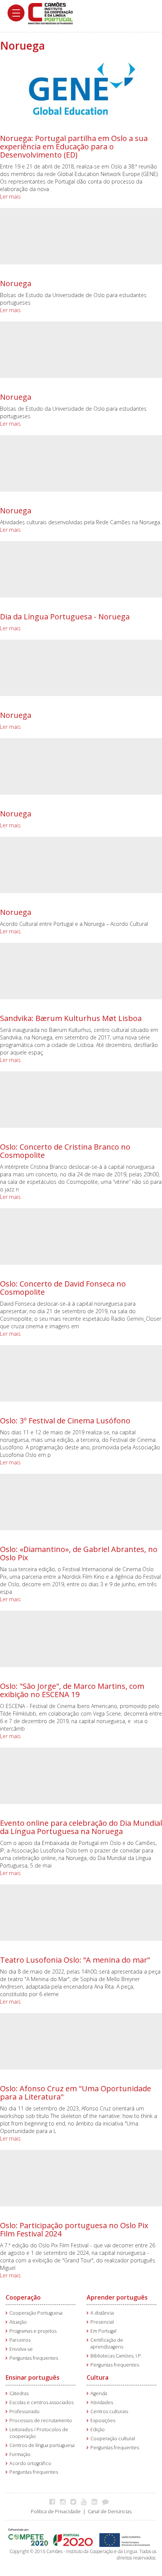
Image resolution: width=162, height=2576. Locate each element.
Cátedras (19, 2393)
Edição (98, 2430)
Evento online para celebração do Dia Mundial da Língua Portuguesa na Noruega (81, 1827)
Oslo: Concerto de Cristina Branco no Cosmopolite (65, 1151)
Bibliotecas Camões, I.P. (116, 2356)
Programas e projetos (33, 2331)
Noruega (16, 283)
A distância (102, 2313)
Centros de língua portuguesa (42, 2445)
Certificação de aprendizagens (107, 2343)
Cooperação (23, 2297)
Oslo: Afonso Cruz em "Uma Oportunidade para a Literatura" (76, 2093)
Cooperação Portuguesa (36, 2313)
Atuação (18, 2322)
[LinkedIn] (96, 2502)
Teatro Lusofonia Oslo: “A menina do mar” (75, 1960)
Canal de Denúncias (110, 2512)
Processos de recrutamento (41, 2420)
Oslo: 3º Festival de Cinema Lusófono (65, 1421)
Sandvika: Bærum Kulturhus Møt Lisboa (71, 1018)
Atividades (102, 2402)
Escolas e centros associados (41, 2402)
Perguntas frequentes (34, 2358)
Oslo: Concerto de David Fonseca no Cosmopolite (63, 1288)
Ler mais (10, 196)
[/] (50, 13)
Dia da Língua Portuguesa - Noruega (65, 617)
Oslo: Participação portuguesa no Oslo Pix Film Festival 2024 (74, 2229)
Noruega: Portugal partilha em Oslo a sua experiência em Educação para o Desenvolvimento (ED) (74, 146)
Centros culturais (109, 2411)
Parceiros (20, 2340)
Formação (20, 2454)
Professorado (24, 2411)
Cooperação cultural (113, 2439)
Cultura (98, 2377)
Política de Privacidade (56, 2512)
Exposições (103, 2420)
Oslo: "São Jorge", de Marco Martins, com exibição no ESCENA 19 (72, 1690)
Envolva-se (21, 2349)
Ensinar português (33, 2377)
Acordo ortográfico (30, 2463)
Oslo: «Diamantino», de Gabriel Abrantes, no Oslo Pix (79, 1553)
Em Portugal (103, 2331)
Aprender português (117, 2297)
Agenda (99, 2393)
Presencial (102, 2322)
